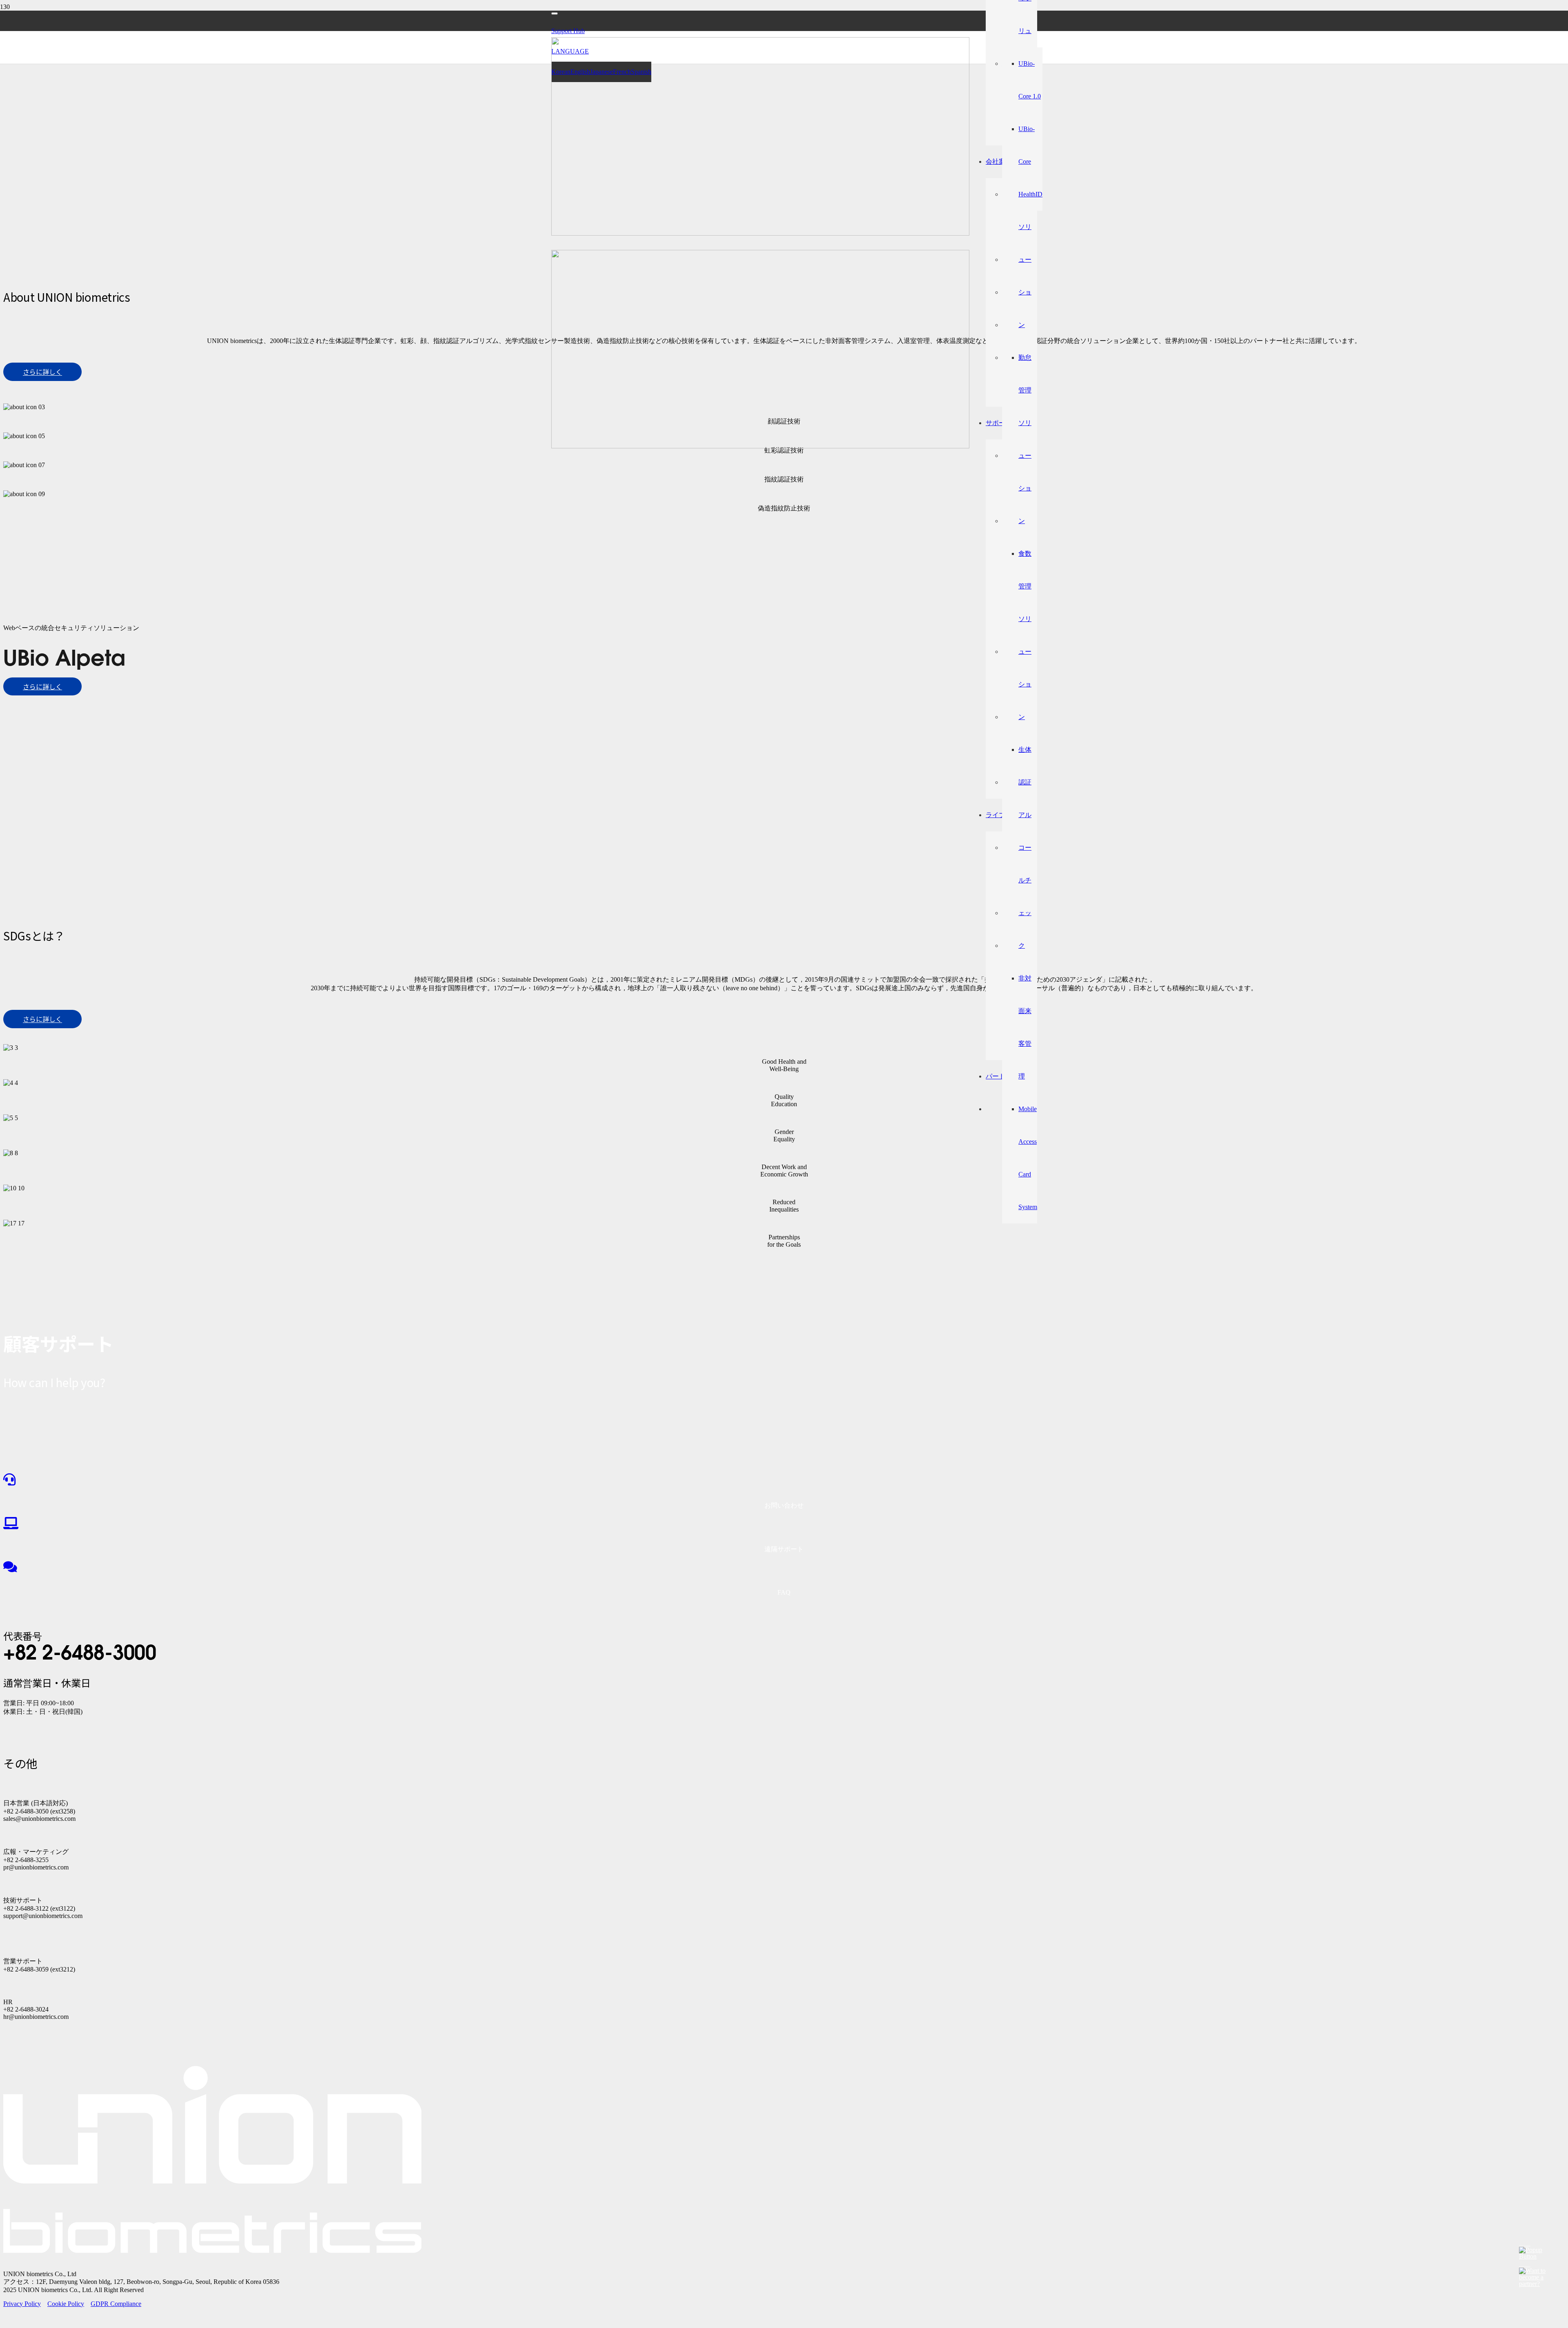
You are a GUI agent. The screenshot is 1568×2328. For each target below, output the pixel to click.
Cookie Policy (66, 2304)
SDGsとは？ (34, 936)
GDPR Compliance (116, 2304)
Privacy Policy (22, 2304)
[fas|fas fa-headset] (784, 1480)
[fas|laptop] (784, 1524)
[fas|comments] (784, 1567)
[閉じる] (555, 13)
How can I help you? (54, 1383)
